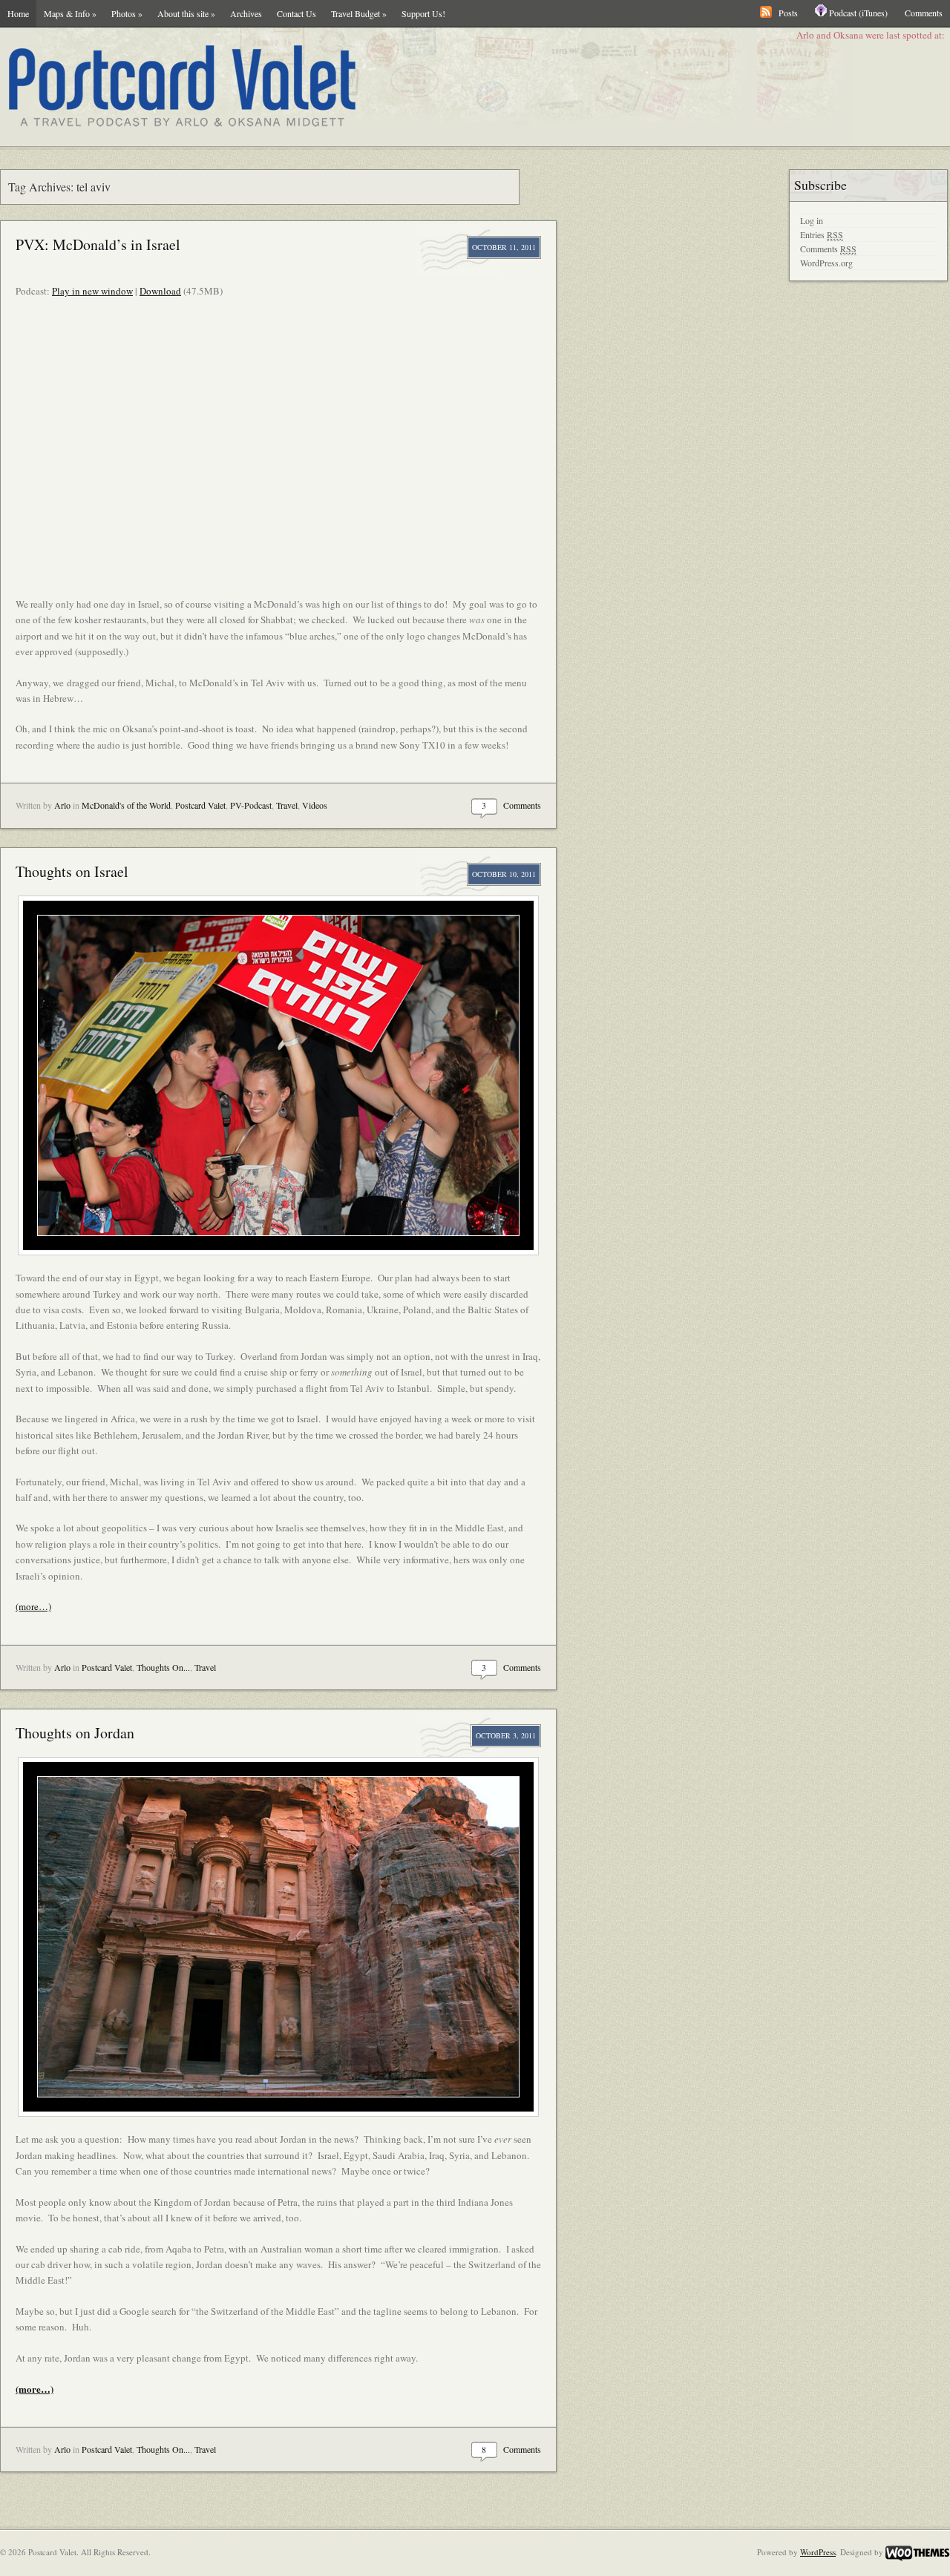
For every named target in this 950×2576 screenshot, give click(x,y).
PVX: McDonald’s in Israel (98, 244)
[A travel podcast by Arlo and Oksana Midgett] (379, 87)
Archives (246, 13)
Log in (812, 220)
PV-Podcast (251, 805)
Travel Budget (359, 13)
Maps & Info (70, 13)
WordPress (818, 2552)
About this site (186, 13)
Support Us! (423, 13)
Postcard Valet (200, 805)
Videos (315, 805)
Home (18, 13)
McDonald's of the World (126, 805)
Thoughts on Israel (72, 871)
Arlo (62, 805)
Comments (924, 13)
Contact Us (297, 13)
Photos (127, 13)
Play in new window (92, 291)
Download (160, 291)
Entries (822, 234)
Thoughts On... (163, 1667)
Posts (788, 13)
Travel (287, 805)
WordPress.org (826, 263)
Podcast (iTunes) (858, 13)
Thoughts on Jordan (75, 1733)
